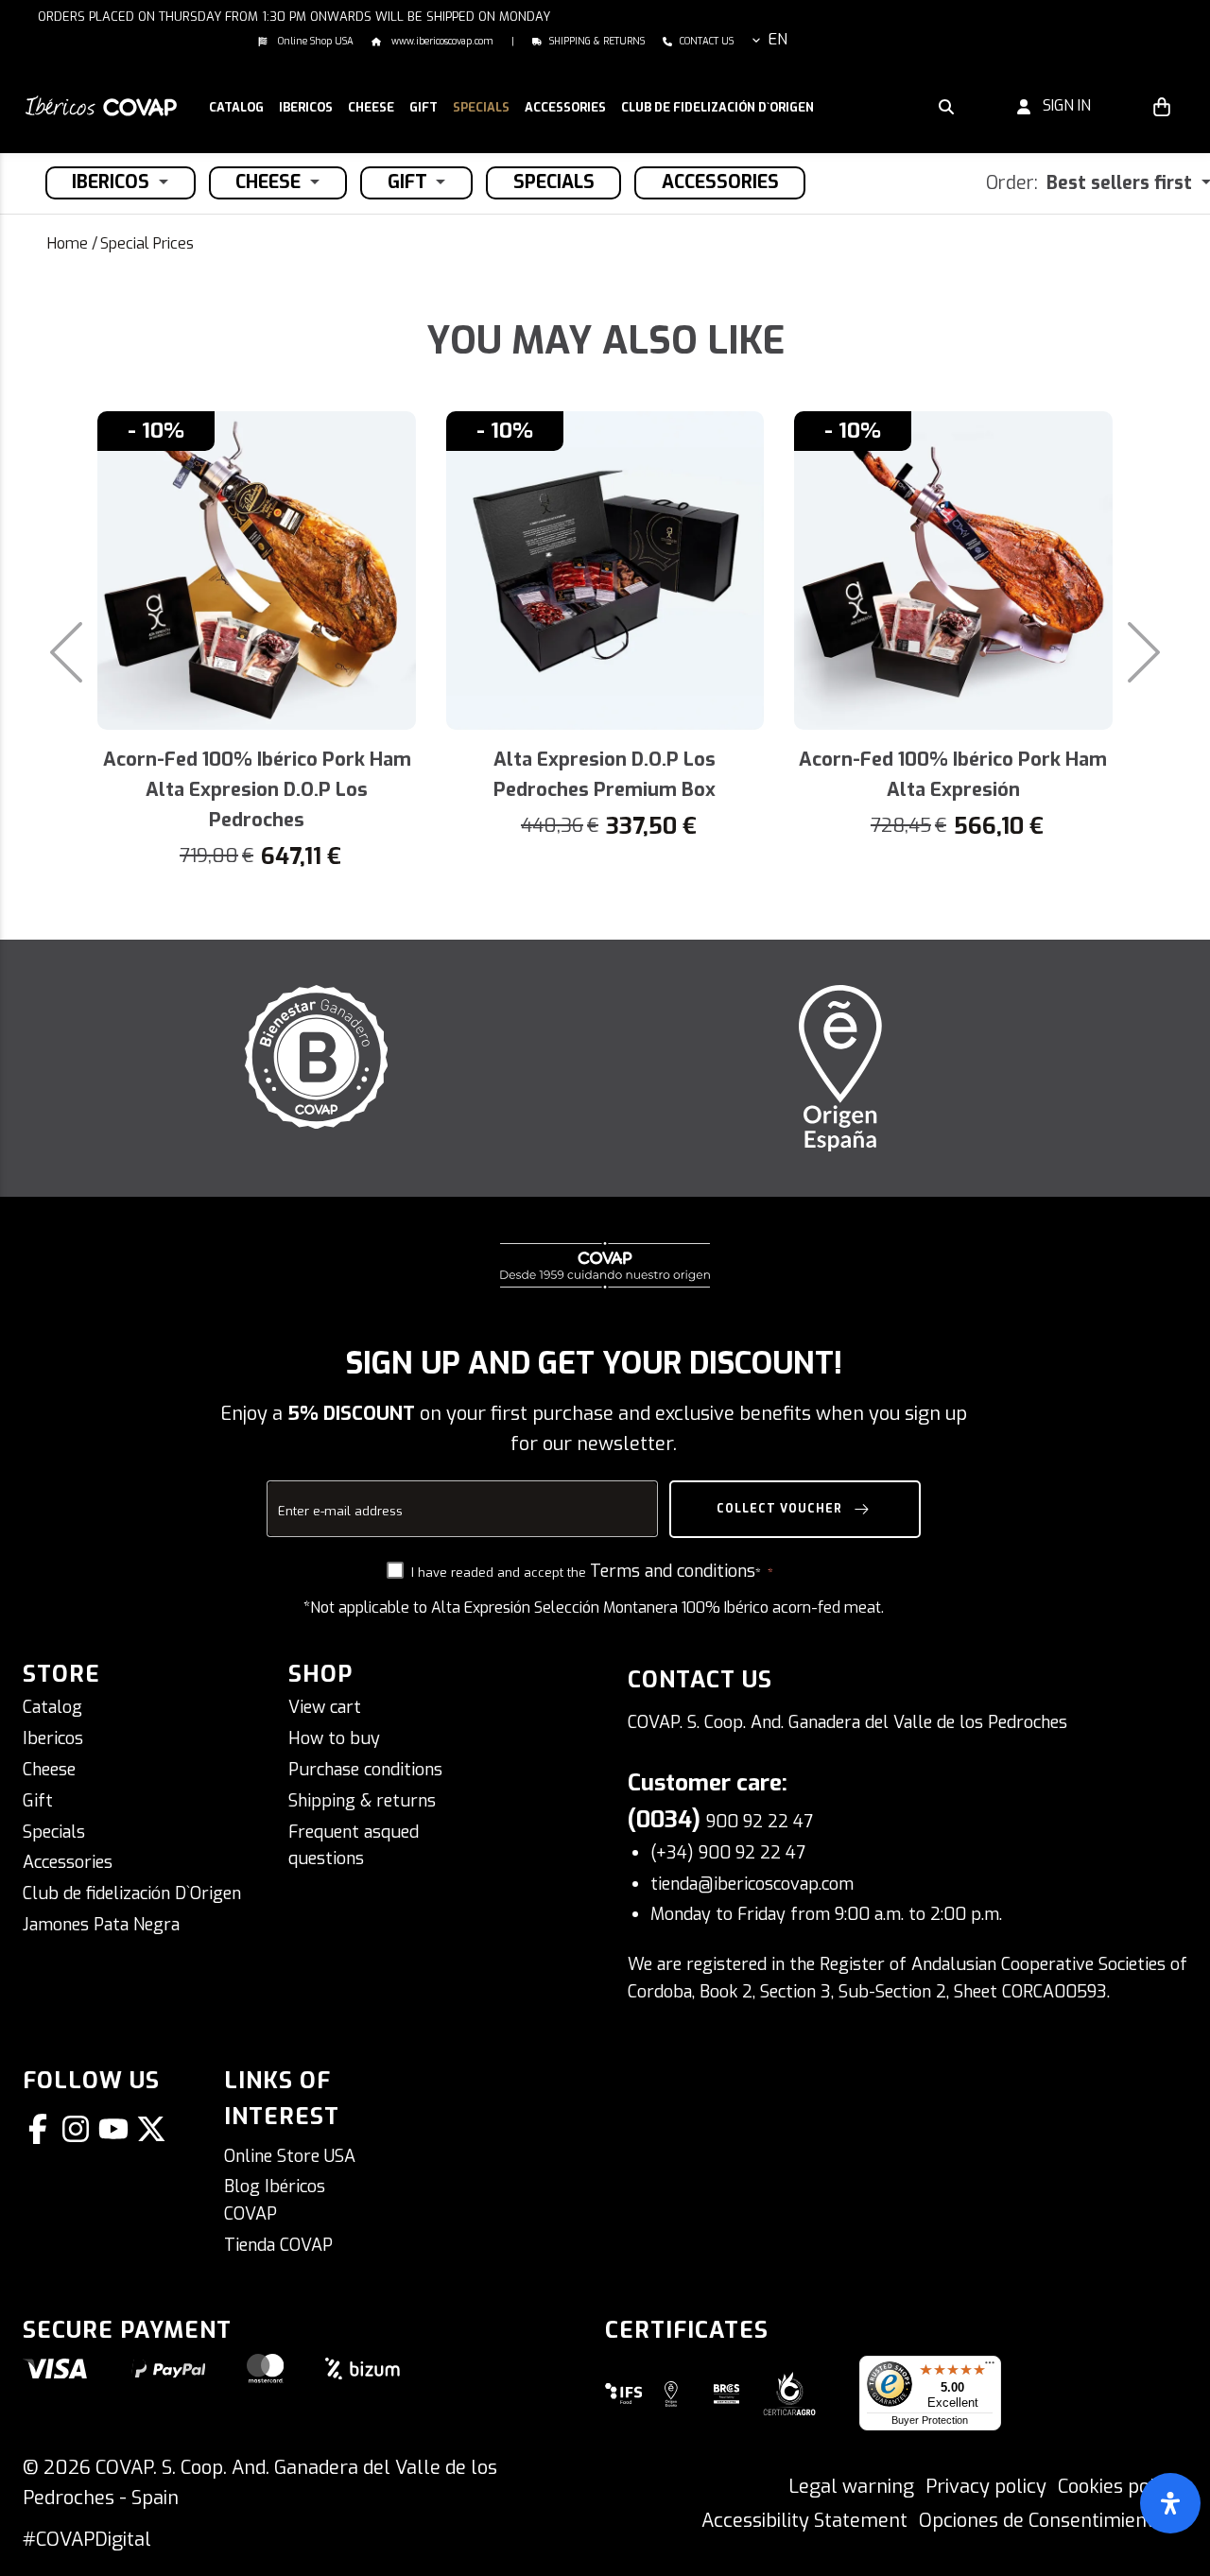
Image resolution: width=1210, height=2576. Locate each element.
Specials (54, 1832)
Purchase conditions (365, 1770)
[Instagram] (79, 2129)
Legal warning (851, 2487)
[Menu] (990, 2367)
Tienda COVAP (278, 2245)
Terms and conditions (673, 1571)
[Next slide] (1158, 652)
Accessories (68, 1862)
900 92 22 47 (760, 1822)
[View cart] (1162, 106)
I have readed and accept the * (588, 1572)
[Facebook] (42, 2129)
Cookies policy (1119, 2487)
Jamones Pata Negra (101, 1925)
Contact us (707, 41)
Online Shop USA (314, 41)
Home (68, 243)
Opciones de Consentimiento (1042, 2521)
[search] (946, 106)
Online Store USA (290, 2156)
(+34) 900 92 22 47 (728, 1853)
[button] (306, 109)
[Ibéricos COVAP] (101, 104)
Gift (38, 1801)
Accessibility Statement (804, 2521)
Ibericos (53, 1738)
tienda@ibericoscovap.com (752, 1884)
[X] (155, 2129)
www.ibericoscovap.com (441, 41)
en (778, 39)
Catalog (52, 1707)
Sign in (1061, 105)
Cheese (49, 1770)
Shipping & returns (597, 41)
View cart (325, 1707)
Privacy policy (986, 2487)
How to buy (334, 1738)
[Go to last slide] (52, 652)
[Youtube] (117, 2129)
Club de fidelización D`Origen (132, 1893)
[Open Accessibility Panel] (1170, 2503)
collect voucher (781, 1509)
